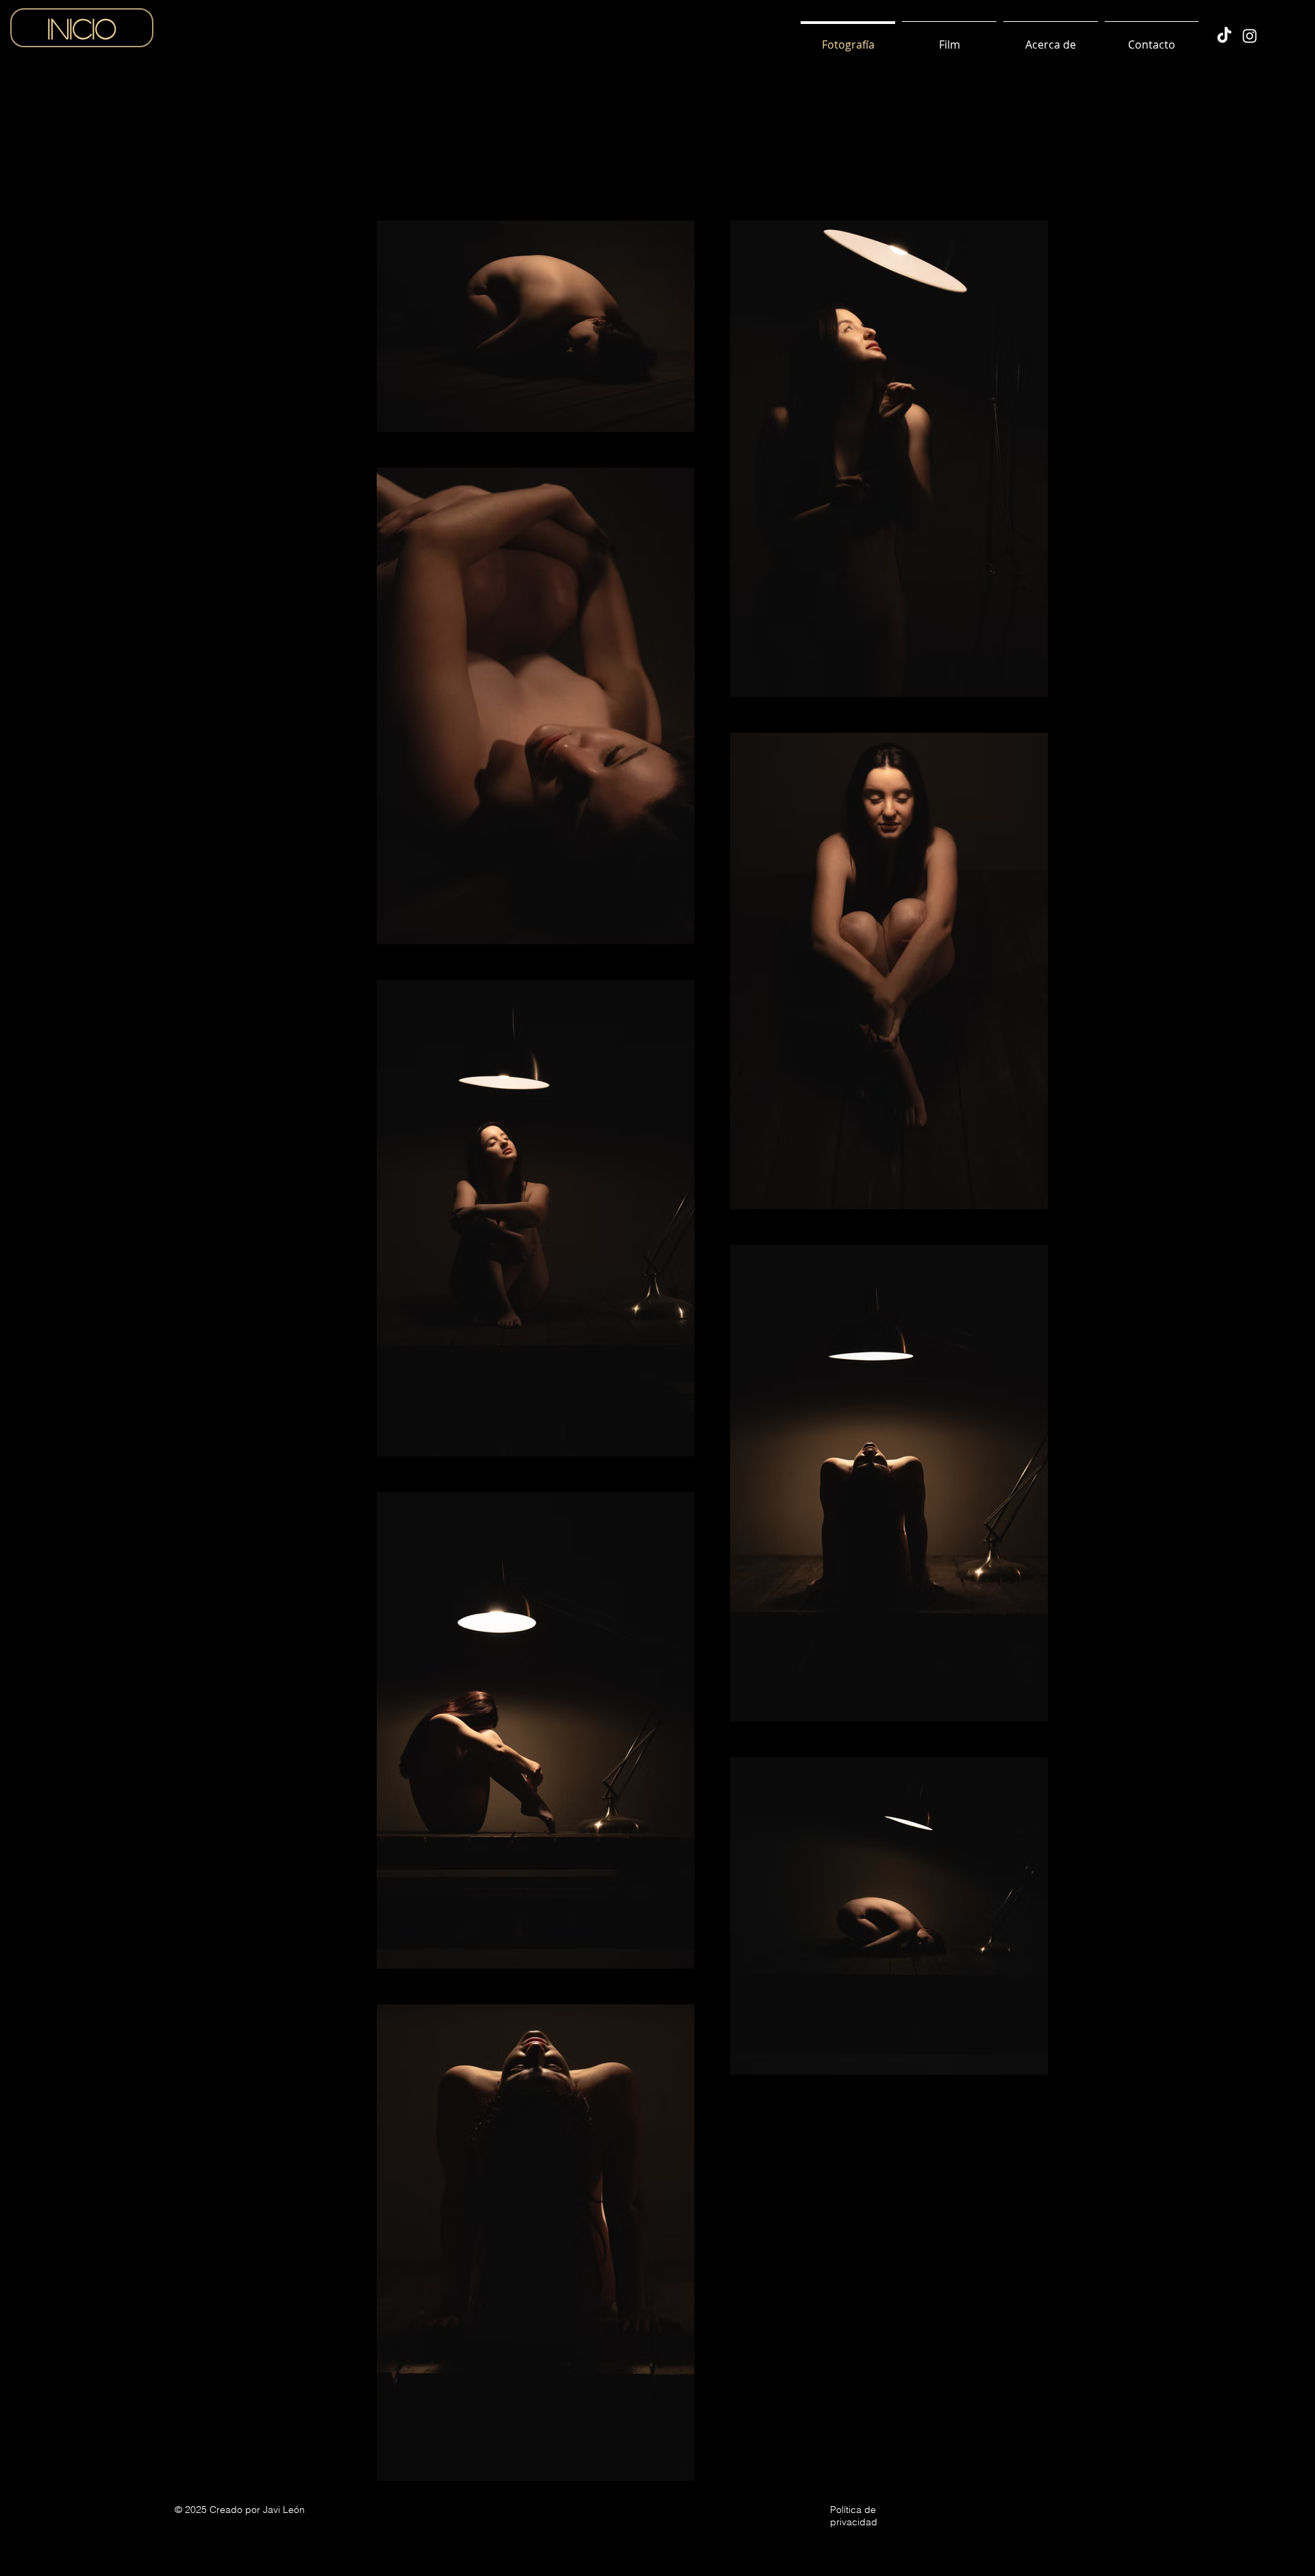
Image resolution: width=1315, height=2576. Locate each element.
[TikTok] (1224, 36)
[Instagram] (1250, 36)
